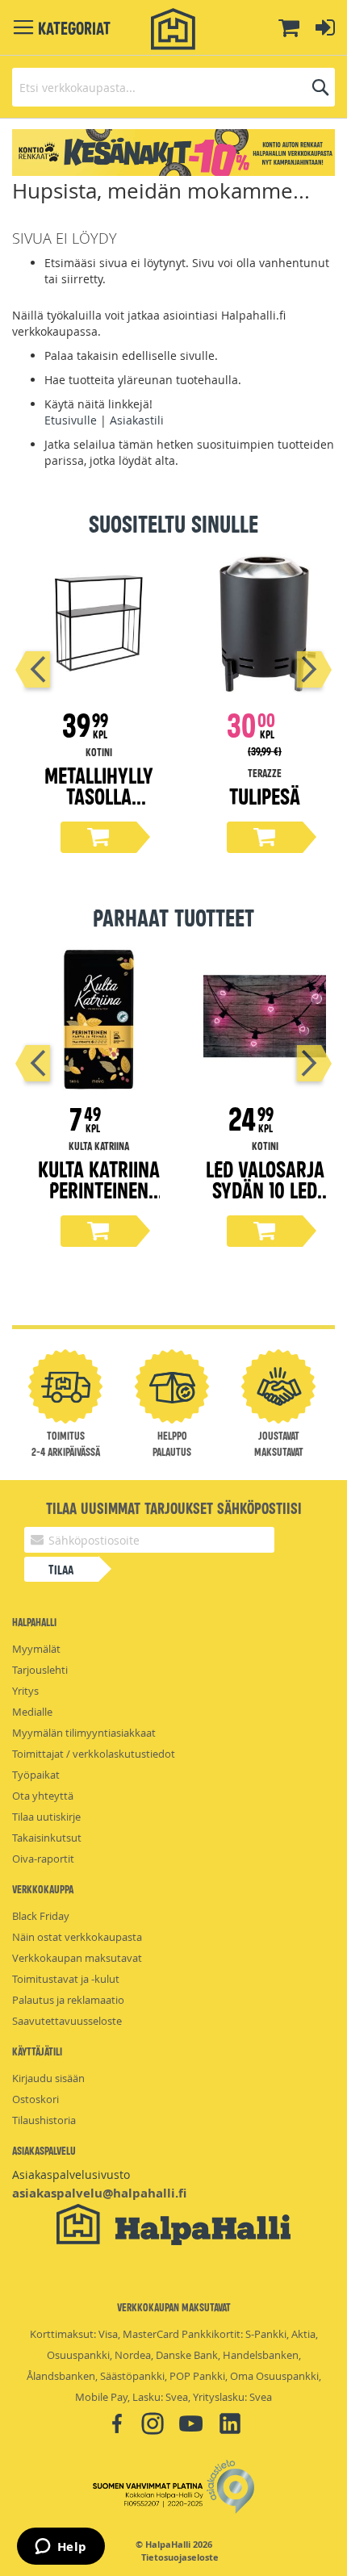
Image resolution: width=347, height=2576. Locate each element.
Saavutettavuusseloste (67, 2021)
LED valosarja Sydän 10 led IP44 (265, 1189)
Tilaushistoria (44, 2120)
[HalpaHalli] (173, 29)
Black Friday (41, 1916)
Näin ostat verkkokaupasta (77, 1937)
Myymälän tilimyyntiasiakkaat (84, 1733)
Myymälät (36, 1649)
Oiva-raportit (43, 1859)
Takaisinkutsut (47, 1838)
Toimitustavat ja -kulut (66, 1979)
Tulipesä (265, 795)
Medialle (32, 1712)
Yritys (25, 1691)
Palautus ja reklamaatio (68, 2000)
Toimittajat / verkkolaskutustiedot (94, 1754)
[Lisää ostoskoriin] (98, 837)
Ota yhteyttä (43, 1796)
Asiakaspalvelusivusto (71, 2175)
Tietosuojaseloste (180, 2557)
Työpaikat (36, 1775)
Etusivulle (71, 420)
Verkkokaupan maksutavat (77, 1958)
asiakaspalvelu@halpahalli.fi (99, 2193)
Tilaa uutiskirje (46, 1817)
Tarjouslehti (40, 1670)
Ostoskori (36, 2099)
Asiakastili (137, 420)
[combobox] (173, 87)
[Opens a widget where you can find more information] (61, 2548)
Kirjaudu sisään (48, 2078)
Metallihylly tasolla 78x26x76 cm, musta (99, 806)
